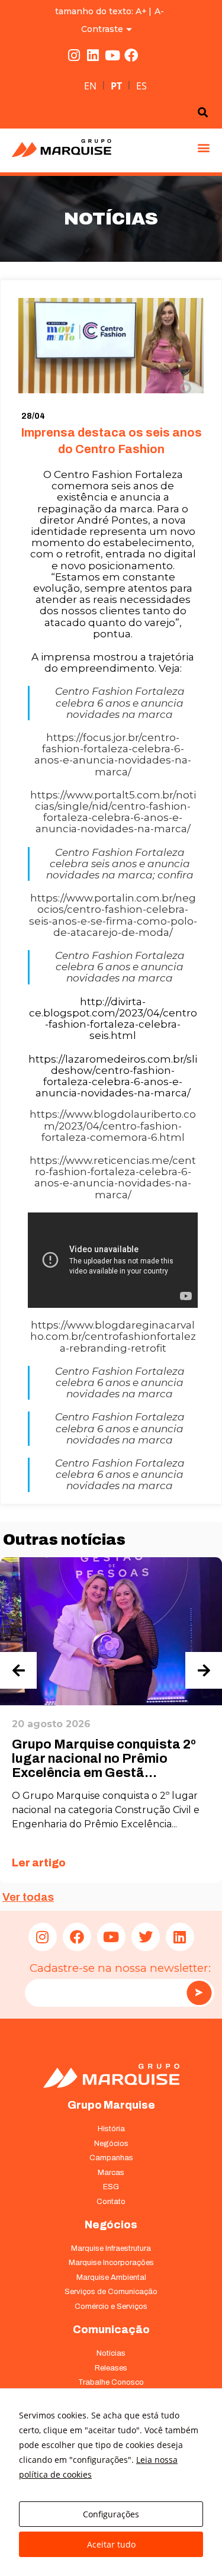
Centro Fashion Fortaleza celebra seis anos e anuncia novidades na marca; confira (120, 864)
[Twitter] (146, 1937)
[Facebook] (131, 56)
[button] (203, 147)
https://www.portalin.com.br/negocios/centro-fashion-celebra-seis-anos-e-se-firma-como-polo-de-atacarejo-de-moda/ (113, 915)
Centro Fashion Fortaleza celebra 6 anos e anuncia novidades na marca (120, 702)
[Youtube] (112, 56)
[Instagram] (74, 56)
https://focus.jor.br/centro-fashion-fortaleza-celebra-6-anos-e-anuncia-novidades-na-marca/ (113, 755)
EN (90, 86)
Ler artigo (39, 1863)
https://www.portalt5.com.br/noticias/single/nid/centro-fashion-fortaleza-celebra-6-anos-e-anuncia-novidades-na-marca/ (113, 812)
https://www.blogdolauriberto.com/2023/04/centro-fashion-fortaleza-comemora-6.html (113, 1125)
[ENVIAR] (199, 1993)
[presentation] (18, 1670)
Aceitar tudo (111, 2544)
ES (141, 86)
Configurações (111, 2514)
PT (116, 86)
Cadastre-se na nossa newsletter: (120, 1968)
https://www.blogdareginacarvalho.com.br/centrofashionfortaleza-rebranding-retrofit (113, 1336)
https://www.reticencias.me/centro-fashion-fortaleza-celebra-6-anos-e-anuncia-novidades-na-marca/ (113, 1178)
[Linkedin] (93, 56)
